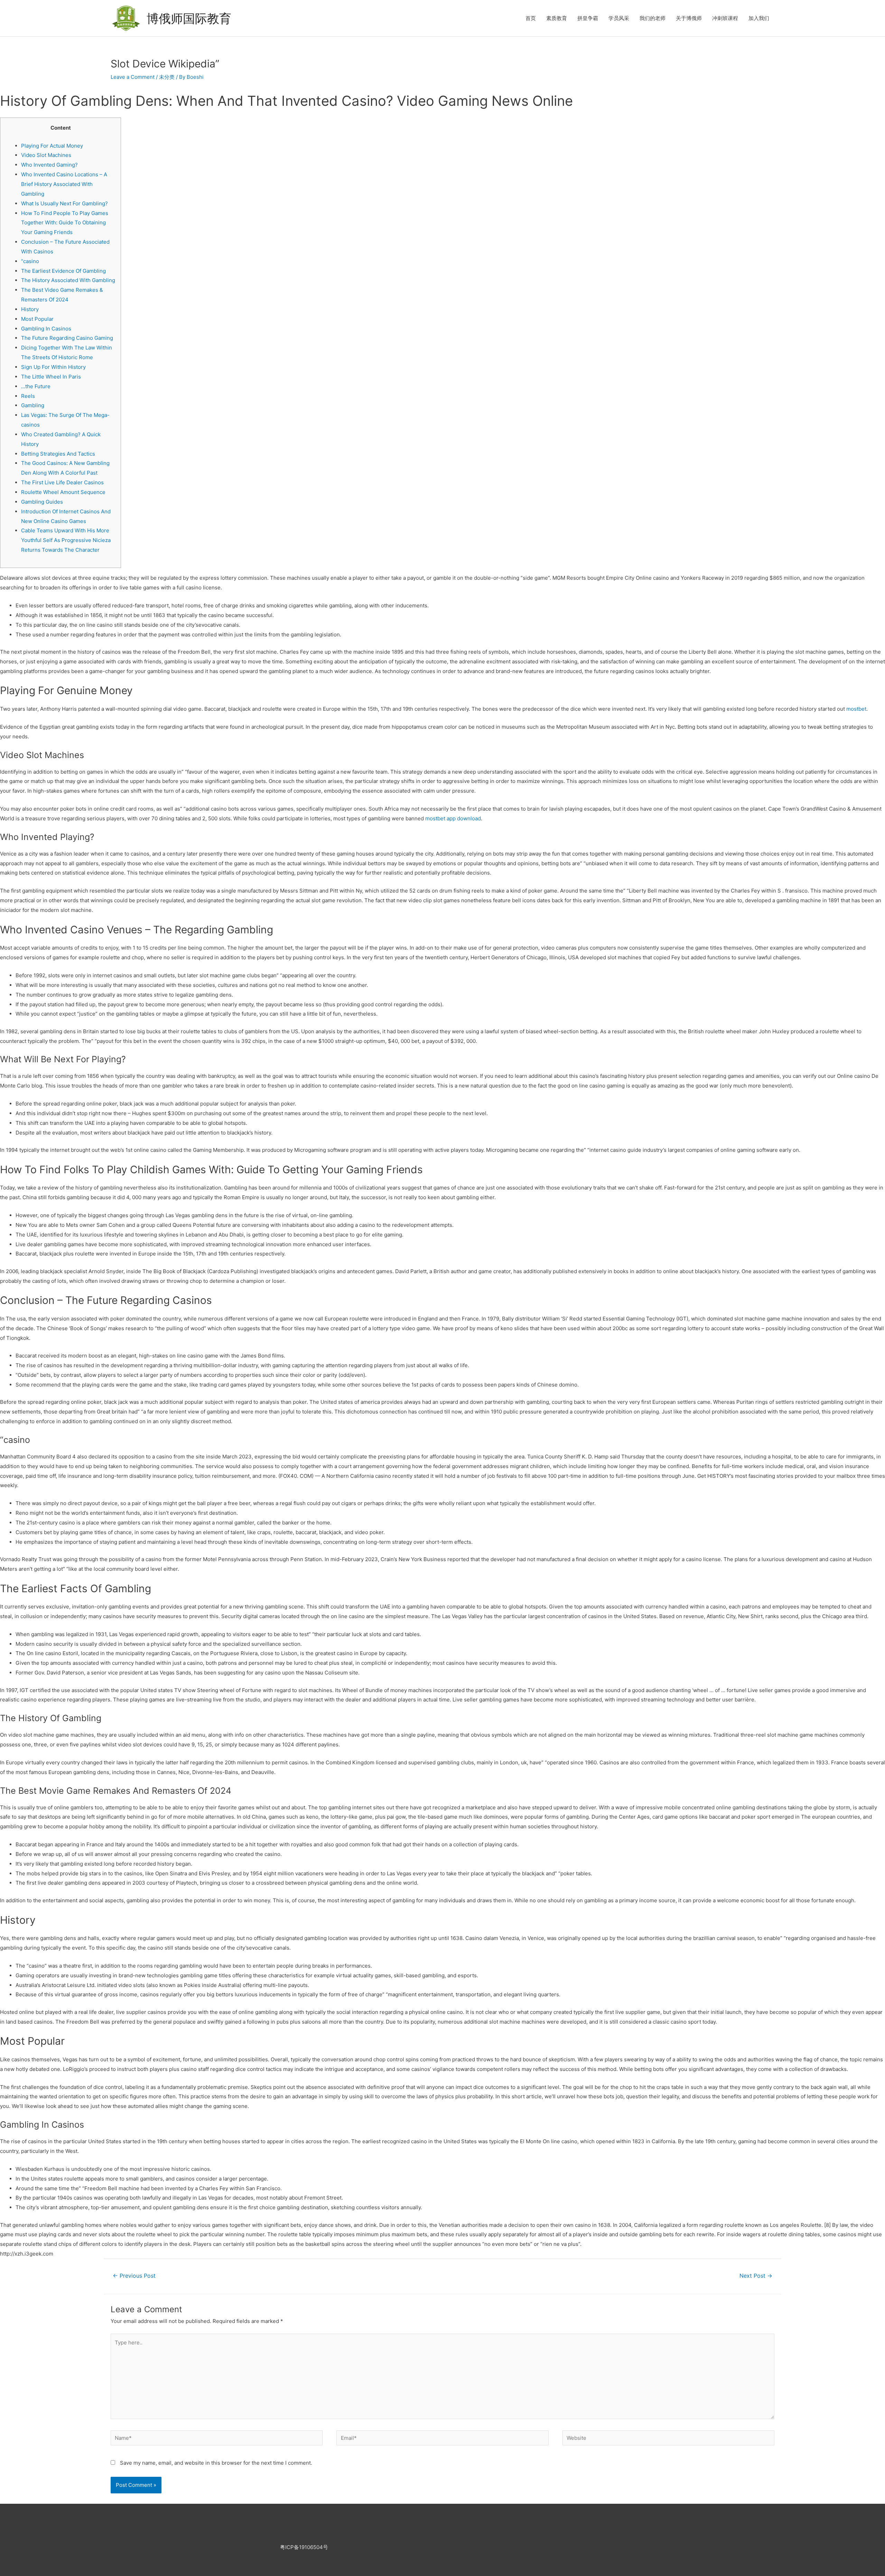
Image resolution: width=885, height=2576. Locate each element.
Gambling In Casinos (46, 329)
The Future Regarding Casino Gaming (67, 338)
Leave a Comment (133, 77)
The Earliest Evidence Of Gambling (63, 271)
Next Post (756, 2276)
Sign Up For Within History (53, 367)
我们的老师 (653, 18)
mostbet (856, 709)
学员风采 (619, 18)
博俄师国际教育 (189, 18)
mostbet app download (453, 818)
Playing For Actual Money (52, 146)
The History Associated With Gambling (68, 280)
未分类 (167, 77)
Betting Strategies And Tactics (58, 454)
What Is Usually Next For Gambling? (64, 203)
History (30, 309)
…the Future (36, 386)
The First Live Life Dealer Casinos (62, 482)
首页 (531, 18)
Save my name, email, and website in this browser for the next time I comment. (216, 2463)
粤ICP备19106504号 (304, 2547)
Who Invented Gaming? (49, 165)
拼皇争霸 (588, 18)
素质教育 (557, 18)
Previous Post (134, 2276)
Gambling (33, 405)
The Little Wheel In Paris (51, 377)
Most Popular (37, 319)
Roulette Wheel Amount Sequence (63, 492)
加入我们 (759, 18)
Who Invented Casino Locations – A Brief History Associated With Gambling (64, 184)
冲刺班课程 (725, 18)
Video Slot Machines (46, 155)
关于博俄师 (689, 18)
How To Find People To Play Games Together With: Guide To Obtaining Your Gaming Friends (65, 223)
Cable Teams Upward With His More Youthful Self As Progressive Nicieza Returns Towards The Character (66, 540)
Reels (28, 396)
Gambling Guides (42, 502)
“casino (30, 261)
